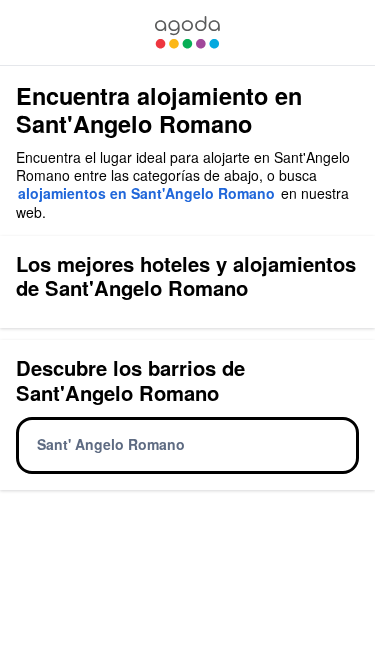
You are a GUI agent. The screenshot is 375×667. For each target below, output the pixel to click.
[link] (187, 32)
